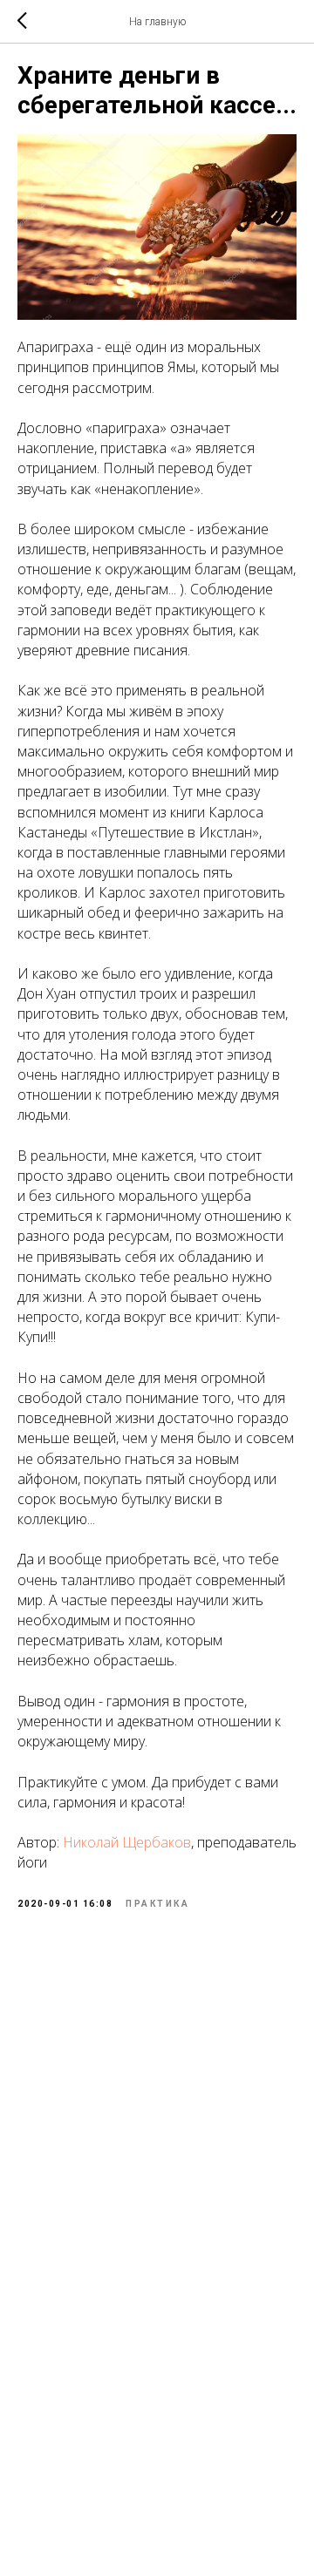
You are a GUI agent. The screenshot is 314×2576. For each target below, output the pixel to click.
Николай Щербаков (127, 1842)
